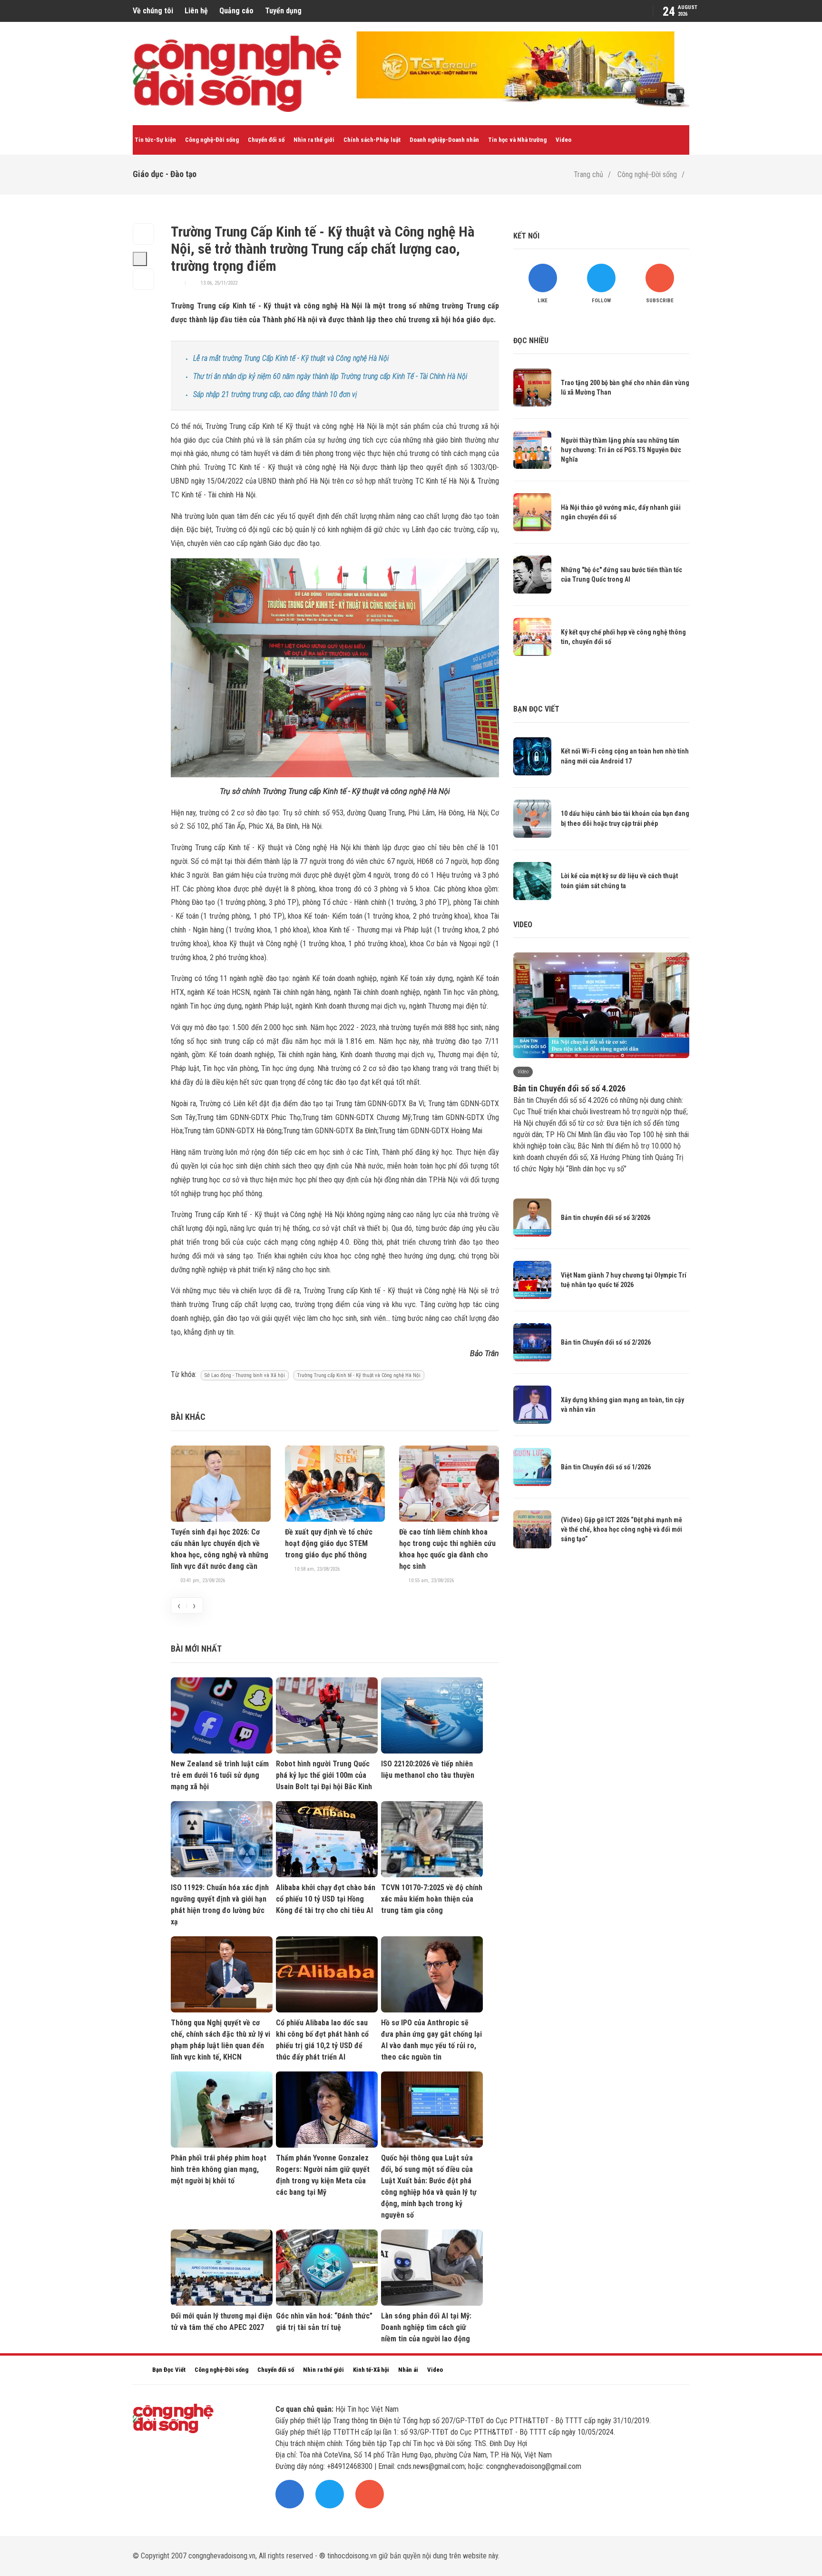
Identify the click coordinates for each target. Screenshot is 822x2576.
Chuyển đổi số (266, 140)
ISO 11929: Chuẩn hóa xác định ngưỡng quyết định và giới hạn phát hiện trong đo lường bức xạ (220, 1905)
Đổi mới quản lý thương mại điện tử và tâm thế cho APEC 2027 (221, 2322)
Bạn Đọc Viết (169, 2370)
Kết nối (526, 236)
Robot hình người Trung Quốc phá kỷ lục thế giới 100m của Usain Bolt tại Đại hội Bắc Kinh (324, 1775)
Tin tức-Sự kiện (155, 140)
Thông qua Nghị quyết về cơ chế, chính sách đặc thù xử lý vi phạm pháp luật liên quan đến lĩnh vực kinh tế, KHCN (220, 2040)
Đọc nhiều (531, 341)
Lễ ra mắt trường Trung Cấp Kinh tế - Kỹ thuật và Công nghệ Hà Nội (291, 358)
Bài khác (188, 1417)
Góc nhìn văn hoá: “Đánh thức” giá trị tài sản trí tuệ (324, 2322)
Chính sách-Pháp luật (372, 140)
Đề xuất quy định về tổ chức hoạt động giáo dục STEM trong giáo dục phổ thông (329, 1543)
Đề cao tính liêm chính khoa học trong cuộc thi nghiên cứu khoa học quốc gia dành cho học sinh (447, 1549)
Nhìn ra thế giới (314, 140)
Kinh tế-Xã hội (371, 2370)
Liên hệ (196, 11)
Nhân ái (408, 2370)
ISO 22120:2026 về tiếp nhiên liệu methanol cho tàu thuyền (428, 1769)
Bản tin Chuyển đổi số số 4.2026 (569, 1088)
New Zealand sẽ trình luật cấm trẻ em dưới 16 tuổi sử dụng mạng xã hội (220, 1775)
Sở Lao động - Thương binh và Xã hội (245, 1375)
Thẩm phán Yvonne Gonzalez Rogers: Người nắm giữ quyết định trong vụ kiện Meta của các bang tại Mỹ (323, 2175)
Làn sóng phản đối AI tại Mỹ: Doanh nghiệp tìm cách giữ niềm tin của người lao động (426, 2327)
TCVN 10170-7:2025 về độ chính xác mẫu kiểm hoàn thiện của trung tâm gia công (432, 1899)
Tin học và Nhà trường (517, 140)
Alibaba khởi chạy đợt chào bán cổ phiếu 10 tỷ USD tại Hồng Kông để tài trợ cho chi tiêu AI (326, 1899)
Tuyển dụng (283, 11)
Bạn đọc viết (536, 709)
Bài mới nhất (196, 1649)
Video (563, 140)
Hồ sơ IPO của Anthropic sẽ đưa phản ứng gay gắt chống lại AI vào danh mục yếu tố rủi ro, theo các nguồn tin (431, 2040)
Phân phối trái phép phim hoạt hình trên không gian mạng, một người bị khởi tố (219, 2169)
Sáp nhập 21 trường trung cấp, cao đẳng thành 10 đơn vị (275, 394)
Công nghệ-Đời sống (212, 140)
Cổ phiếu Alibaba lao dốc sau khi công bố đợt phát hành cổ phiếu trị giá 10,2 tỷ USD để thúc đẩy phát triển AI (322, 2040)
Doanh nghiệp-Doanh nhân (444, 140)
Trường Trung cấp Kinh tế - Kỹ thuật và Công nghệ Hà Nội (359, 1375)
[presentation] (179, 1605)
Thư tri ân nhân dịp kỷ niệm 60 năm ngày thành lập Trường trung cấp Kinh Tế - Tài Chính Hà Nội (330, 376)
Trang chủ (588, 174)
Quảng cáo (236, 11)
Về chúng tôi (153, 11)
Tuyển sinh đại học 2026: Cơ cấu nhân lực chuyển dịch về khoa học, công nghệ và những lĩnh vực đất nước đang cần (220, 1549)
